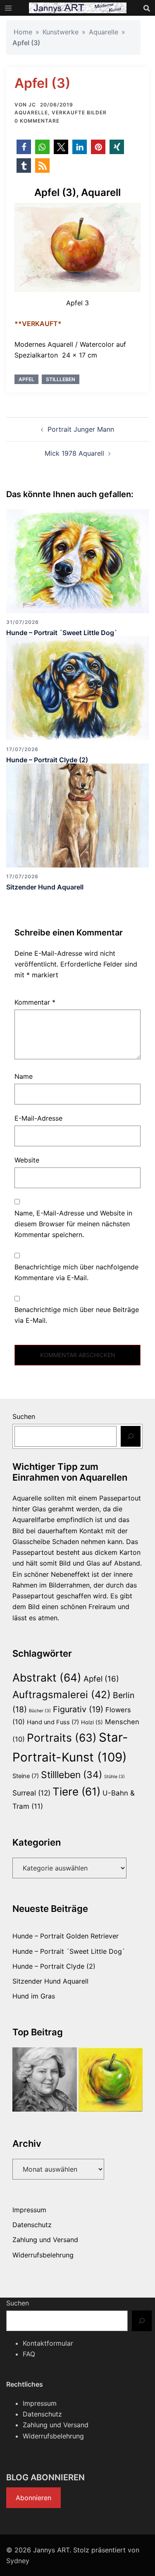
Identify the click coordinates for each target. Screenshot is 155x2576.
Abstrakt (47, 1677)
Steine (26, 1776)
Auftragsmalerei (62, 1695)
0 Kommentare (37, 121)
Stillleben (61, 379)
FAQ (29, 2354)
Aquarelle (104, 32)
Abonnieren (33, 2498)
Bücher (40, 1711)
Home (23, 32)
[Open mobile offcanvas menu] (8, 8)
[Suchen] (131, 1436)
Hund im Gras (34, 1996)
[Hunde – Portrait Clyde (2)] (77, 688)
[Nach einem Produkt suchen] (147, 8)
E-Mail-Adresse (38, 1118)
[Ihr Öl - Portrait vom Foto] (45, 2080)
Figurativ (78, 1709)
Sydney (18, 2561)
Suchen (24, 1416)
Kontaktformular (48, 2343)
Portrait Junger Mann (81, 429)
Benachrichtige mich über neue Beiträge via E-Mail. (77, 1315)
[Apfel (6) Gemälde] (111, 2080)
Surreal (31, 1793)
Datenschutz (32, 2225)
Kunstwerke (61, 32)
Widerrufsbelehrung (43, 2255)
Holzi (92, 1722)
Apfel (26, 379)
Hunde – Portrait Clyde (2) (47, 760)
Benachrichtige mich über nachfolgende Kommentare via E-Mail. (76, 1272)
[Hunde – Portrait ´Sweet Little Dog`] (77, 561)
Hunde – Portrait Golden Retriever (66, 1936)
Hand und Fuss (53, 1722)
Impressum (29, 2210)
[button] (24, 147)
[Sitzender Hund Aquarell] (77, 815)
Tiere (76, 1792)
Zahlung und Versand (45, 2240)
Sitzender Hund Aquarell (45, 887)
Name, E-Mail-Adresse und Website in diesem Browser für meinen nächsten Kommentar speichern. (73, 1224)
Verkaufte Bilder (79, 112)
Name (24, 1076)
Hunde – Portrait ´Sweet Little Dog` (62, 633)
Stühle (114, 1777)
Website (27, 1160)
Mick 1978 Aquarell (74, 453)
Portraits (62, 1737)
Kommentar (35, 1002)
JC (32, 105)
